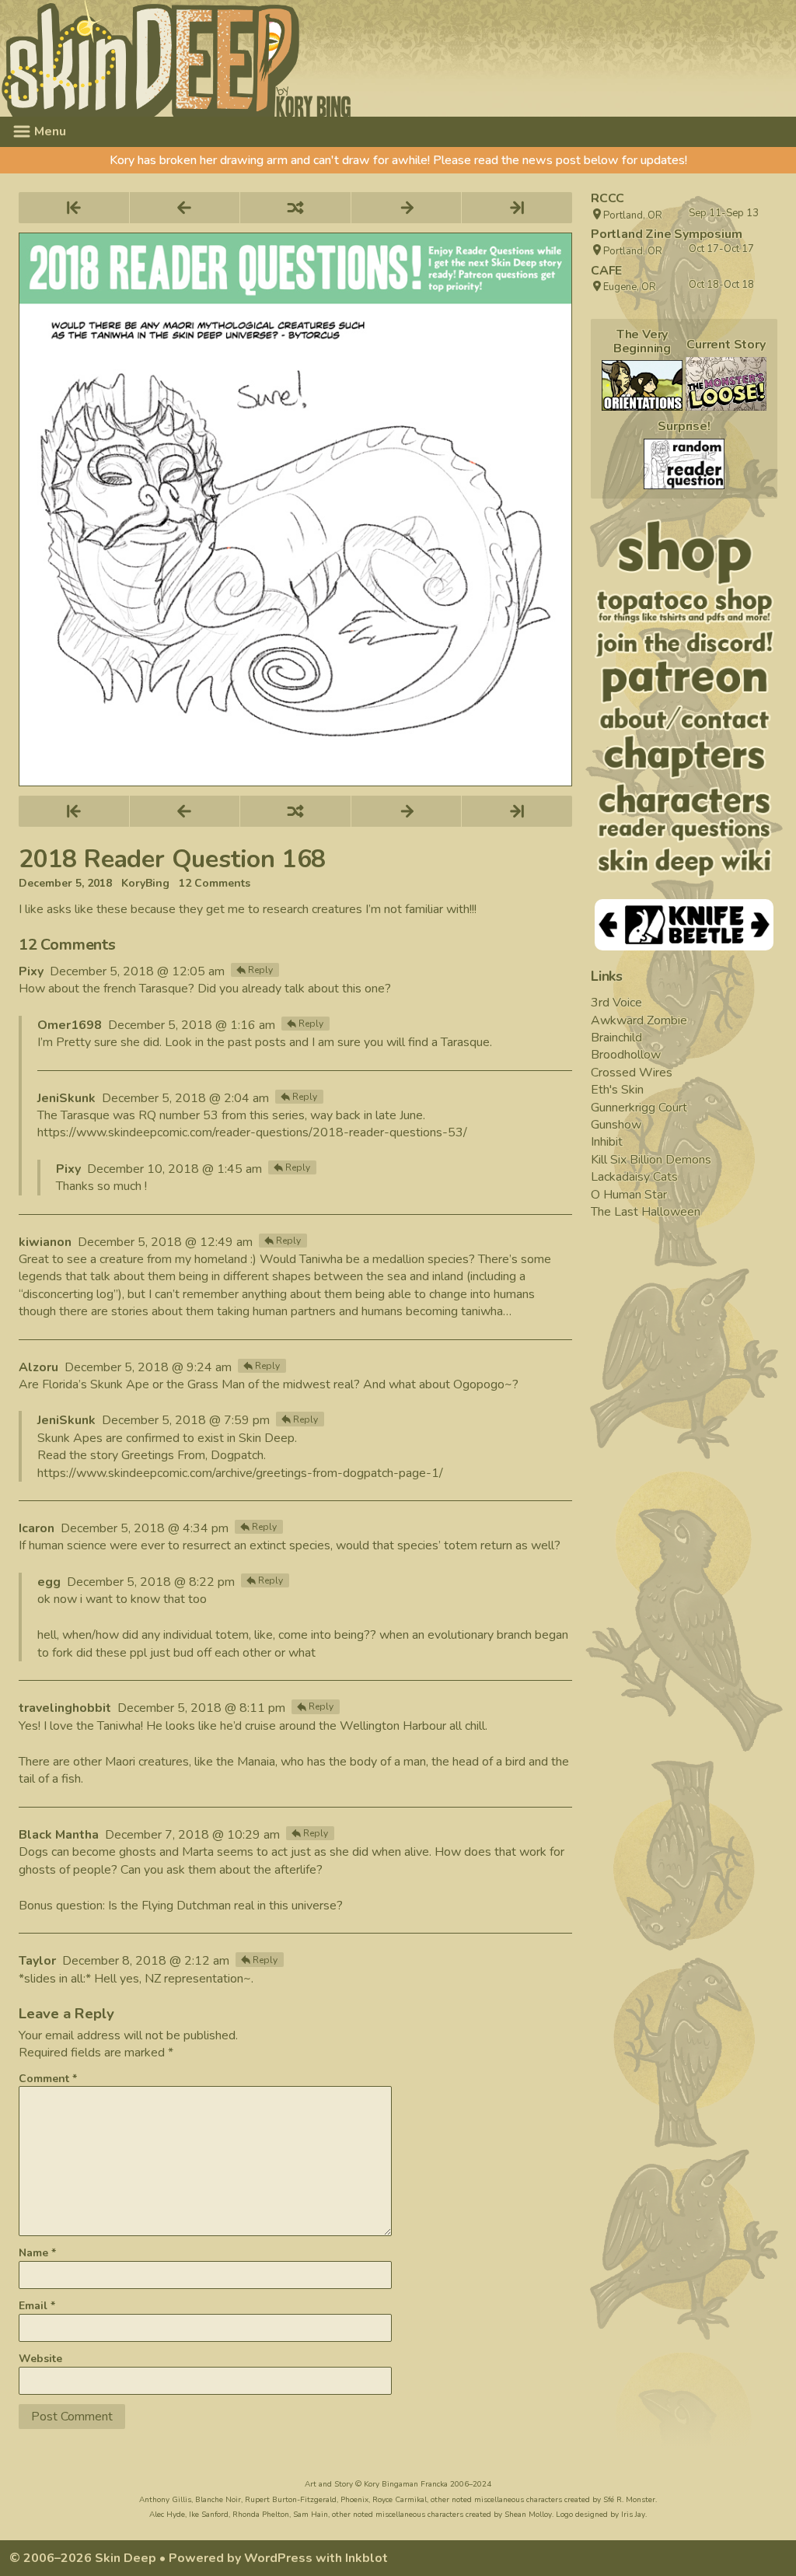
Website (40, 2359)
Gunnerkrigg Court (639, 1108)
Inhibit (607, 1142)
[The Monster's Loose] (726, 384)
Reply (260, 970)
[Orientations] (642, 385)
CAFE (606, 271)
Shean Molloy (528, 2515)
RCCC (607, 198)
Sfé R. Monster (629, 2500)
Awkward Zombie (639, 1020)
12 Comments (215, 884)
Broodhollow (626, 1055)
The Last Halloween (646, 1212)
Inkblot (367, 2558)
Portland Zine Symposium (666, 234)
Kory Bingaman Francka (406, 2484)
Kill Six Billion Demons (651, 1160)
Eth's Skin (617, 1090)
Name (37, 2253)
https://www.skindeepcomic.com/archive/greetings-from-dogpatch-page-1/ (240, 1473)
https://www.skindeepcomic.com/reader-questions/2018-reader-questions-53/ (252, 1132)
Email (37, 2306)
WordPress (278, 2558)
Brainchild (616, 1038)
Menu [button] (49, 131)
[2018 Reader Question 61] (684, 464)
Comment (48, 2079)
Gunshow (616, 1125)
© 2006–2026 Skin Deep (83, 2558)
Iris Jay (633, 2515)
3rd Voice (616, 1003)
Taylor (37, 1961)
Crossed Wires (632, 1073)
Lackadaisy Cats (634, 1177)
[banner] (318, 58)
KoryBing (145, 884)
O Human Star (629, 1195)
